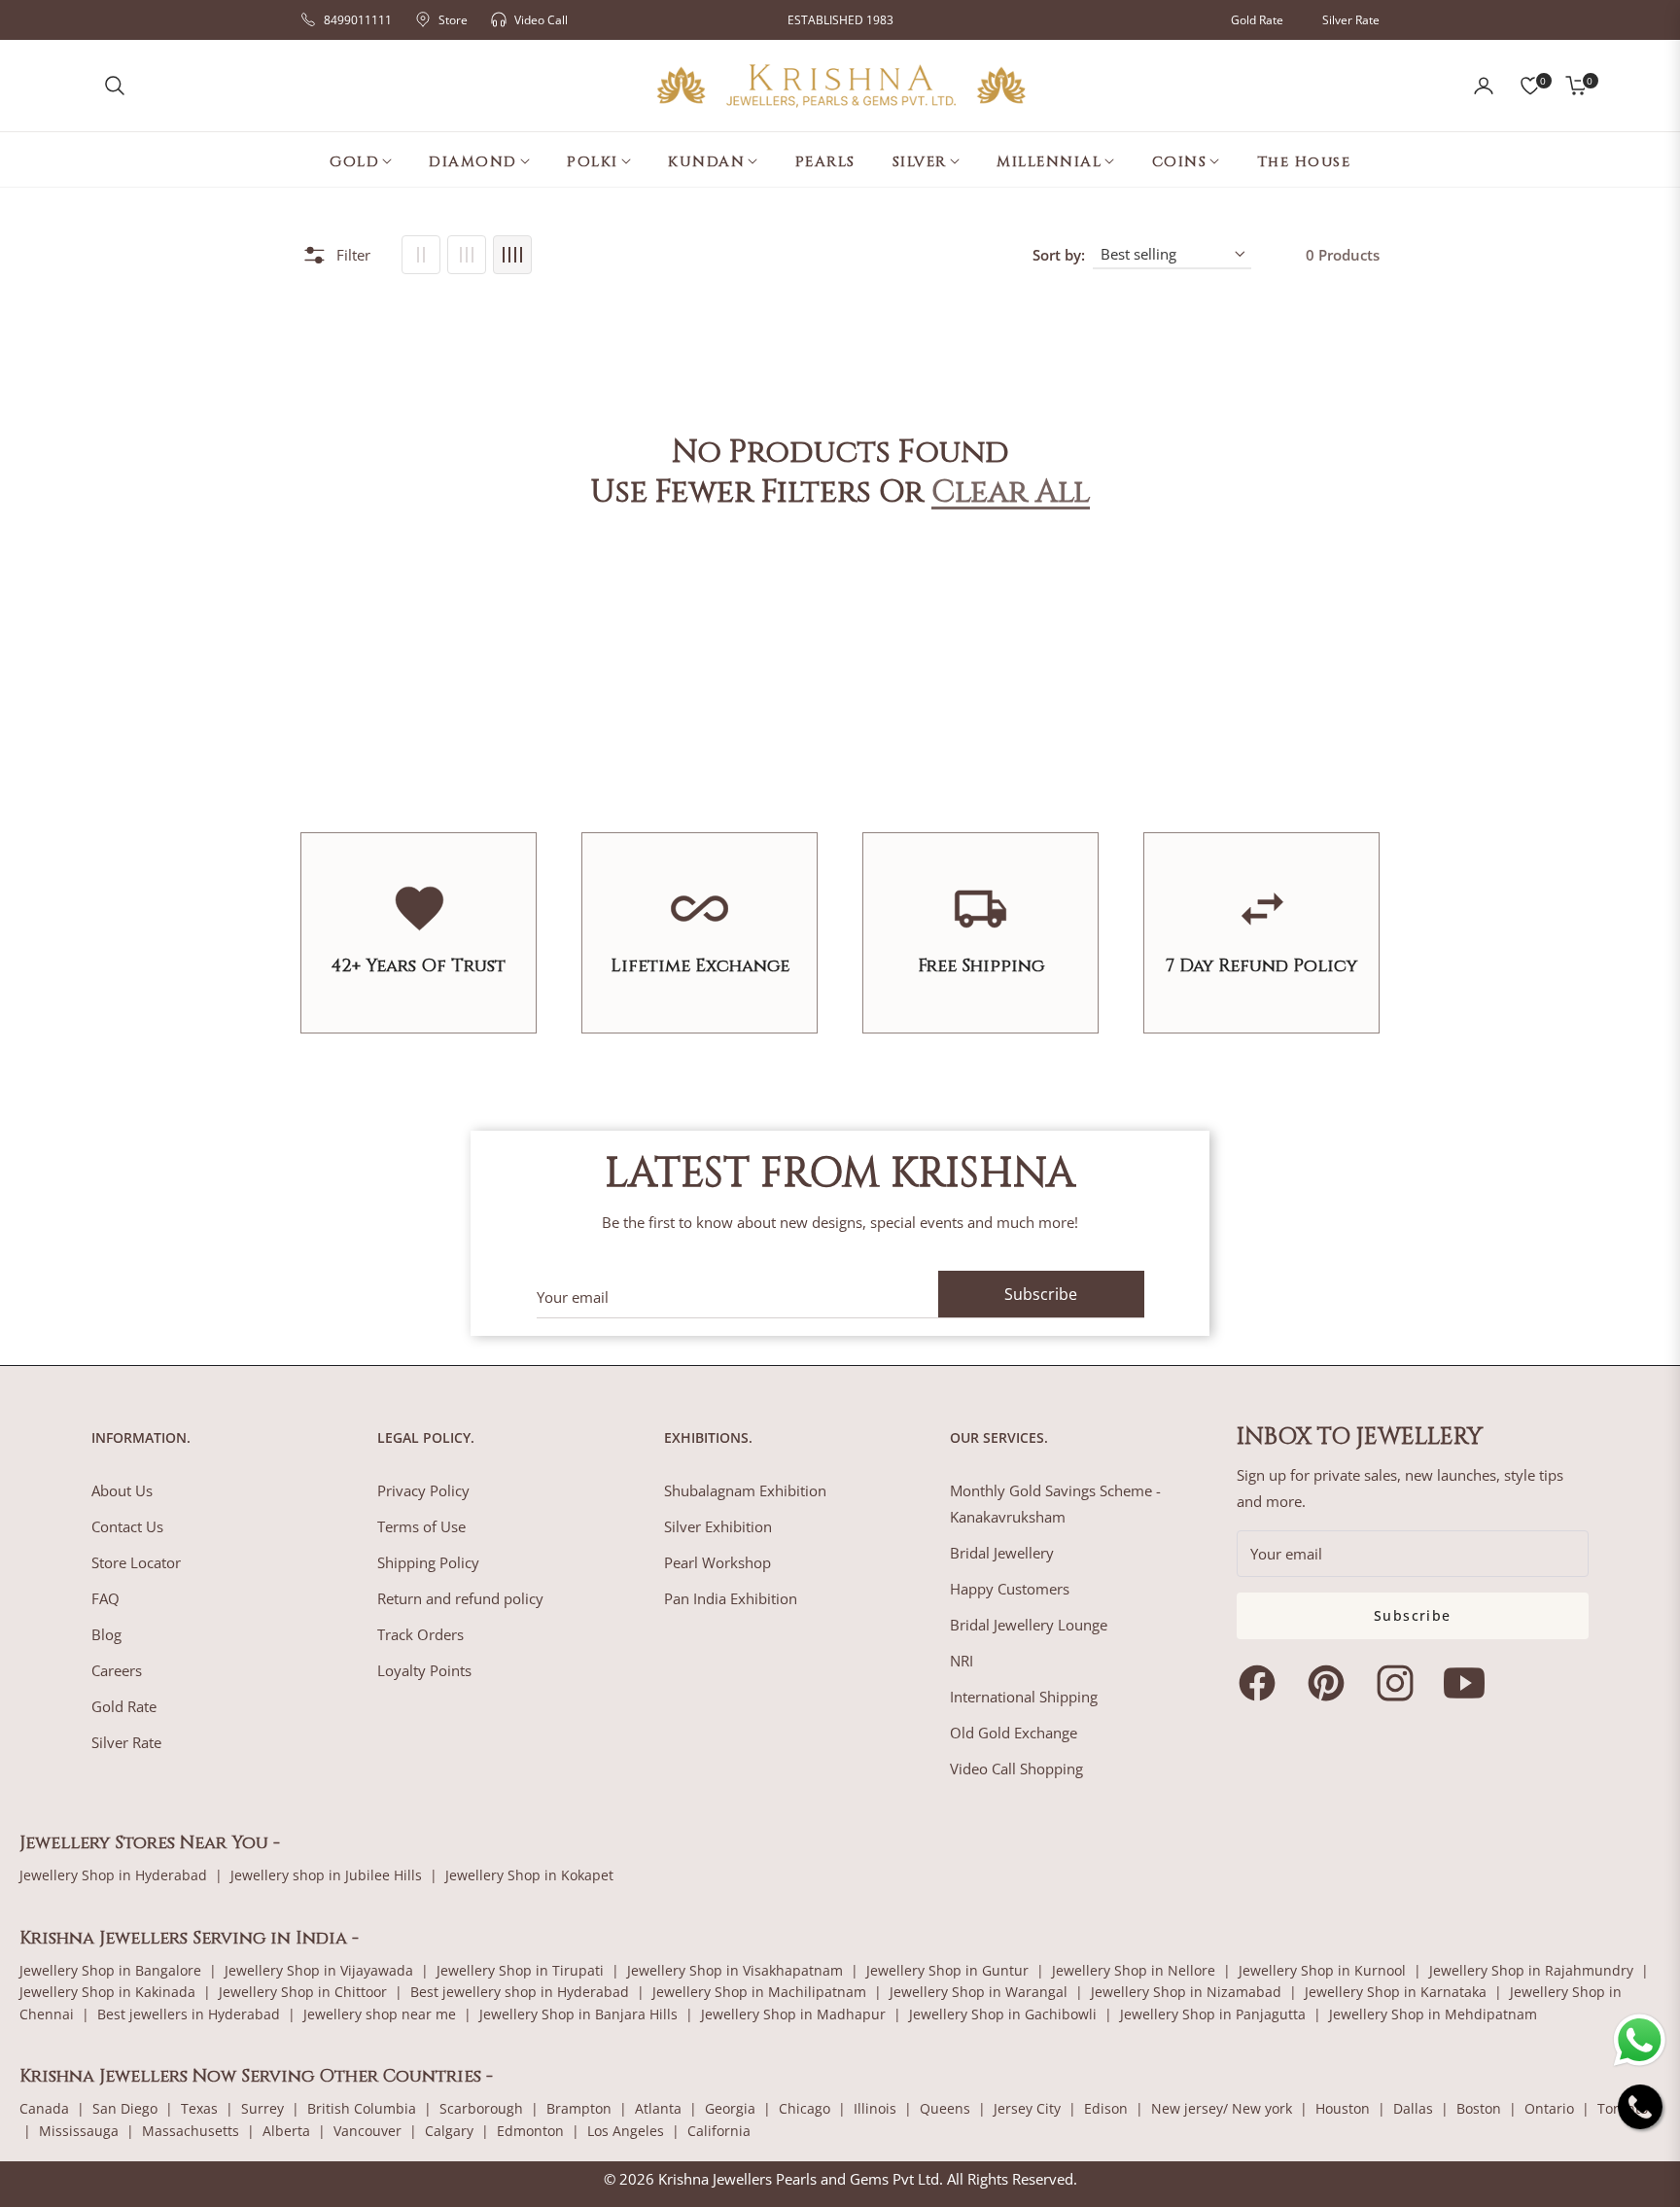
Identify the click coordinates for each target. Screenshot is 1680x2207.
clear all (1011, 492)
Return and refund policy (460, 1598)
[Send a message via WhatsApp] (1640, 2040)
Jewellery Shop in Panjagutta (1213, 2014)
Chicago (805, 2108)
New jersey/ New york (1222, 2108)
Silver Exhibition (718, 1526)
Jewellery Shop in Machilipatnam (759, 1992)
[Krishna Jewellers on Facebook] (1262, 1683)
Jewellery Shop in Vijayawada (319, 1970)
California (719, 2131)
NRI (962, 1661)
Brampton (579, 2108)
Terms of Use (421, 1526)
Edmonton (530, 2131)
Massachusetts (191, 2131)
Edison (1106, 2108)
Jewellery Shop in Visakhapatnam (735, 1970)
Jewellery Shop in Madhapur (793, 2014)
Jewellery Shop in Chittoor (303, 1992)
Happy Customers (1010, 1589)
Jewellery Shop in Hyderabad (113, 1875)
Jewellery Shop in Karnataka (1396, 1992)
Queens (945, 2108)
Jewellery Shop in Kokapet (529, 1875)
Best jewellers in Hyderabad (189, 2014)
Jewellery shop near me (380, 2014)
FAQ (105, 1598)
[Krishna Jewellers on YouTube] (1469, 1683)
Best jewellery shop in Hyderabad (520, 1992)
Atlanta (658, 2108)
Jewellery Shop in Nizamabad (1186, 1992)
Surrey (262, 2108)
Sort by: (1059, 255)
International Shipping (1024, 1697)
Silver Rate (1351, 20)
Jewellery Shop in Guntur (947, 1970)
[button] (115, 86)
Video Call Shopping (1016, 1769)
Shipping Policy (428, 1562)
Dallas (1413, 2108)
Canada (44, 2108)
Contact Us (127, 1526)
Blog (106, 1634)
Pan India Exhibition (731, 1598)
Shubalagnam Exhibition (745, 1490)
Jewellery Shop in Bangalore (110, 1970)
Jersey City (1027, 2108)
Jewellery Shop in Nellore (1134, 1970)
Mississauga (79, 2131)
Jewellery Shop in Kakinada (107, 1992)
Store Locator (136, 1562)
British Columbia (362, 2108)
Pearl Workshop (717, 1562)
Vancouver (367, 2131)
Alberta (286, 2131)
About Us (122, 1490)
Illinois (875, 2108)
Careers (117, 1670)
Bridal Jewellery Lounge (1029, 1625)
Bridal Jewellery (1002, 1553)
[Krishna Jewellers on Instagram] (1400, 1683)
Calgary (449, 2131)
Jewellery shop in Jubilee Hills (326, 1875)
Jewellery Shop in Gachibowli (1003, 2014)
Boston (1479, 2108)
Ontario (1549, 2108)
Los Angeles (626, 2131)
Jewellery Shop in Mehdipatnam (1433, 2014)
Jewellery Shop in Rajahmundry (1531, 1970)
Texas (199, 2108)
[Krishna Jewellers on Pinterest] (1331, 1683)
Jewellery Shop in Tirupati (520, 1970)
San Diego (125, 2108)
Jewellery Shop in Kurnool (1322, 1970)
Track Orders (420, 1634)
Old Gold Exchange (1014, 1733)
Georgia (730, 2108)
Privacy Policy (423, 1490)
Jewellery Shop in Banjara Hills (578, 2014)
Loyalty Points (424, 1670)
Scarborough (481, 2108)
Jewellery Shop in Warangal (979, 1992)
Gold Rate (1257, 20)
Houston (1343, 2108)
